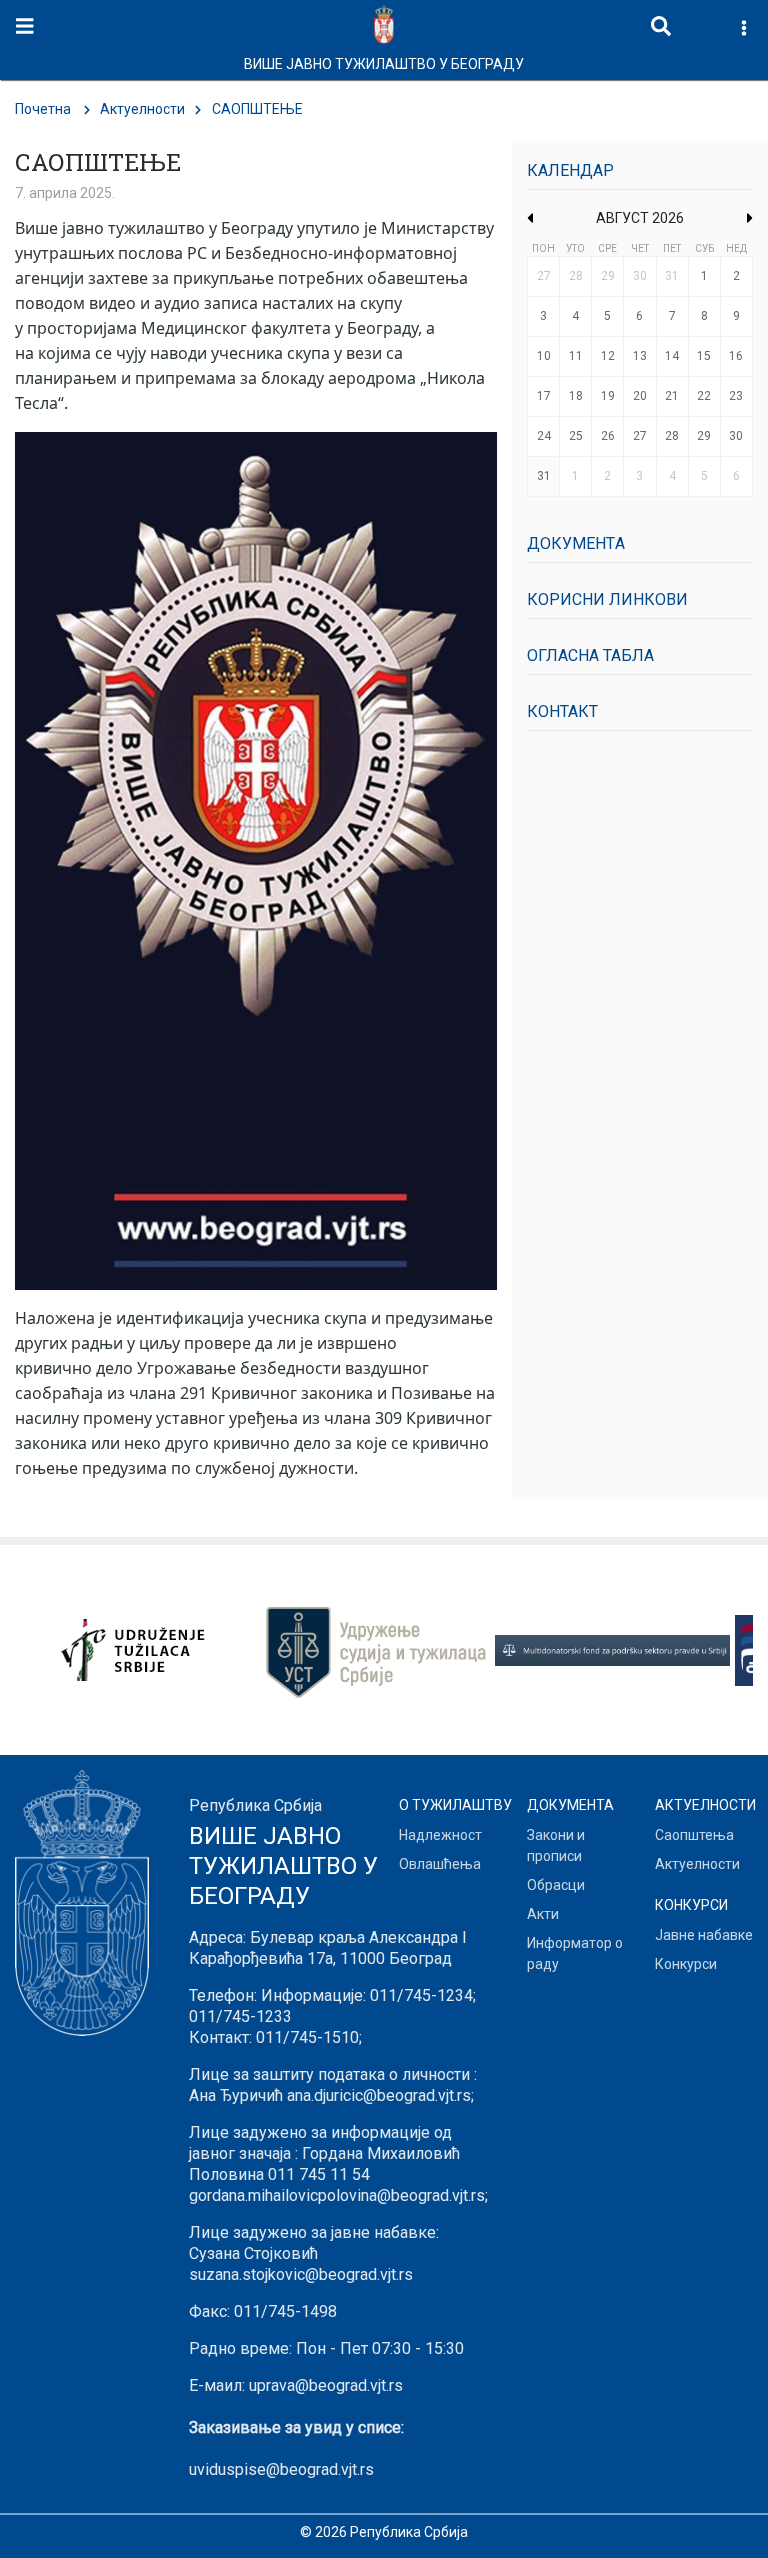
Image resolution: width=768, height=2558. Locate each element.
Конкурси (686, 1964)
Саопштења (694, 1835)
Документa (576, 543)
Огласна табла (590, 655)
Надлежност (440, 1835)
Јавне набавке (704, 1935)
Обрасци (556, 1885)
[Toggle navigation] (25, 26)
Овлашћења (440, 1864)
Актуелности (142, 109)
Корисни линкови (607, 599)
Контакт (562, 711)
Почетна (43, 109)
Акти (543, 1914)
